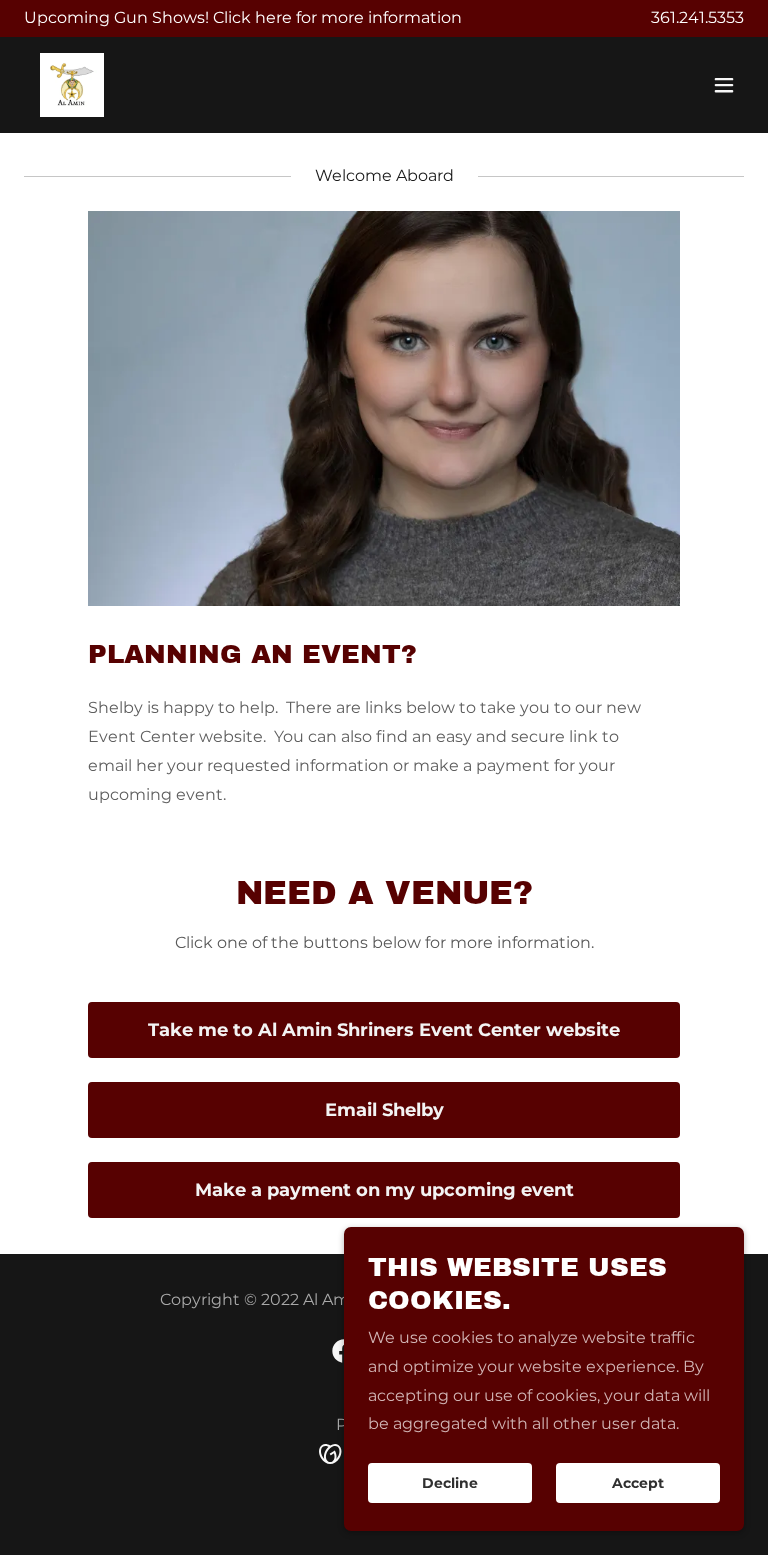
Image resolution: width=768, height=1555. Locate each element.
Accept (638, 1483)
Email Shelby (384, 1110)
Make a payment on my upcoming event (384, 1190)
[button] (724, 85)
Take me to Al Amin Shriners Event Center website (384, 1030)
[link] (72, 85)
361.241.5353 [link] (697, 17)
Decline (450, 1483)
